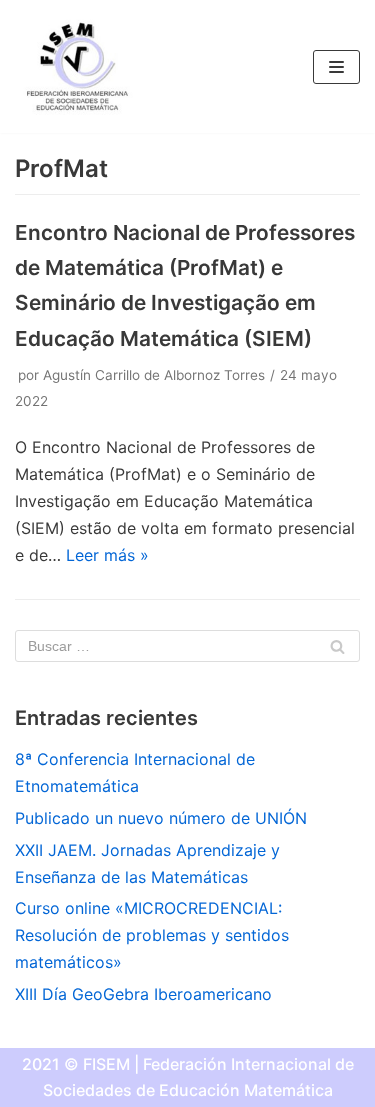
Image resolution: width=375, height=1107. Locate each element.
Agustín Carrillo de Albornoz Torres (154, 375)
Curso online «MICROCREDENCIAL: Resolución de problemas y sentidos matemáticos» (152, 935)
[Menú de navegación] (336, 67)
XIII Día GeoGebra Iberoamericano (143, 994)
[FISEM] (75, 66)
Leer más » (107, 555)
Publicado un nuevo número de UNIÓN (161, 818)
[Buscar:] (187, 646)
